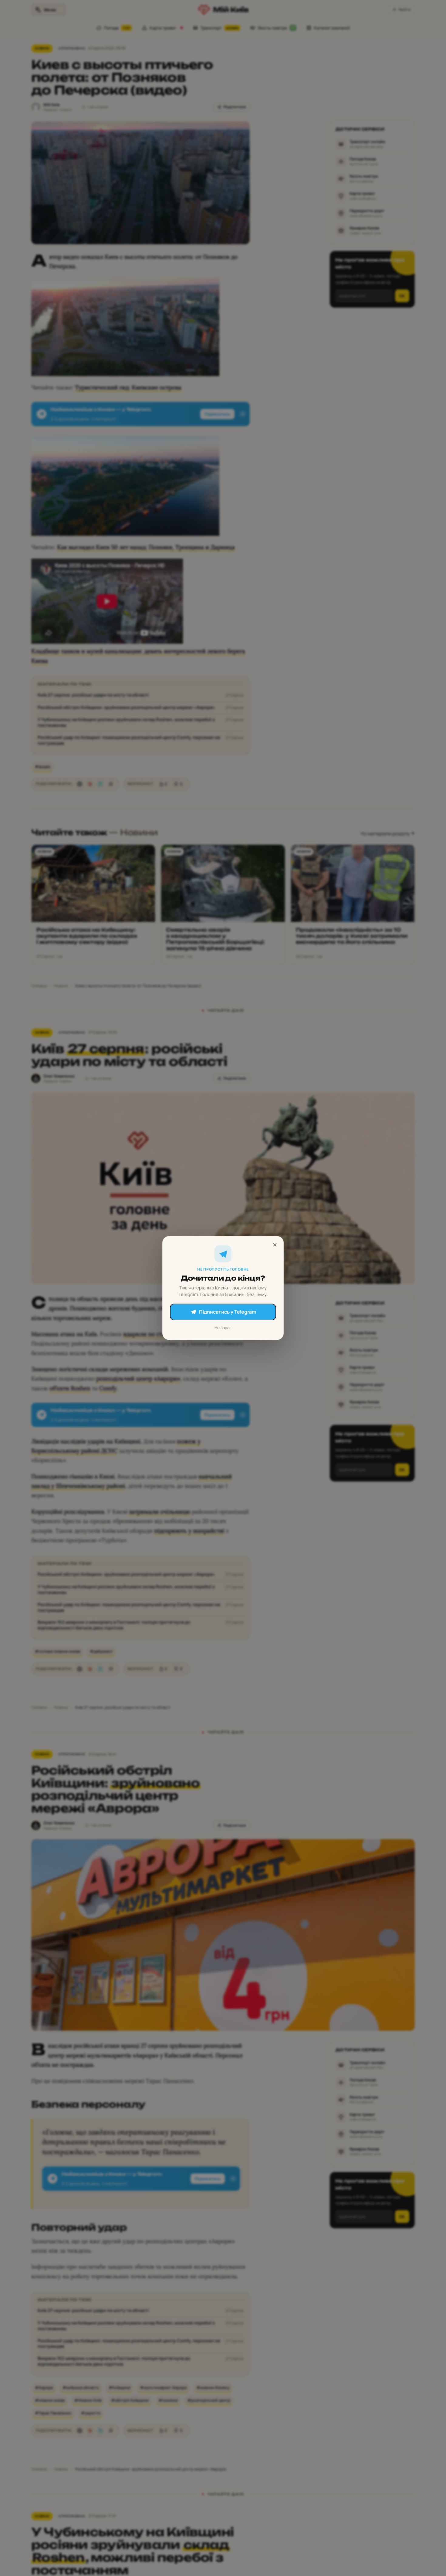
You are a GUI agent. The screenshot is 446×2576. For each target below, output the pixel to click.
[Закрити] (275, 1245)
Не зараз (223, 1328)
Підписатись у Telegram (228, 1312)
